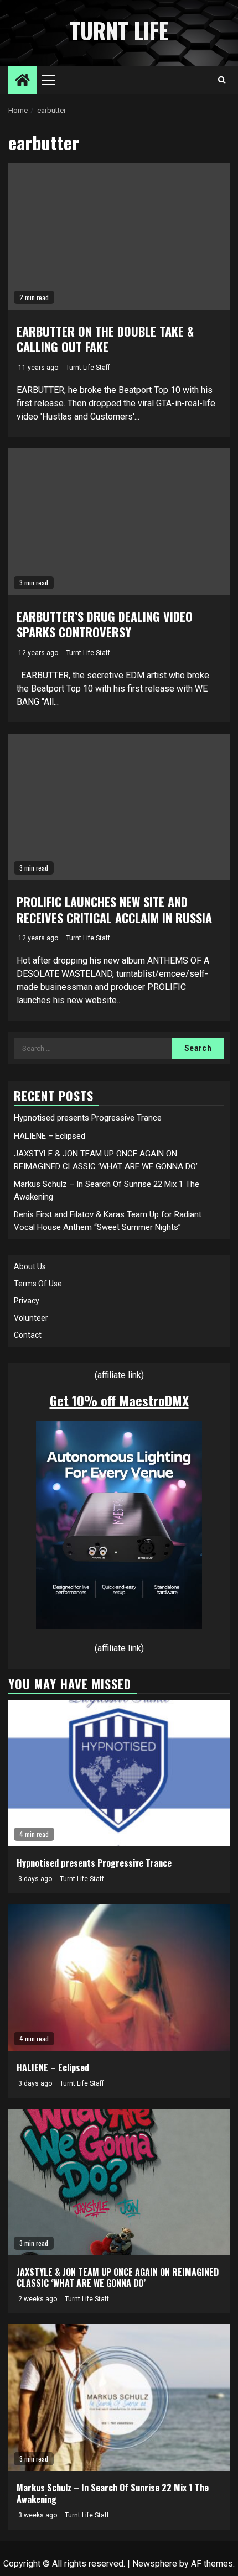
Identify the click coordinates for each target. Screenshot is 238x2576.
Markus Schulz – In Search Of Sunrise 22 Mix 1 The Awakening (113, 2493)
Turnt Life (119, 30)
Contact (28, 1335)
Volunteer (31, 1318)
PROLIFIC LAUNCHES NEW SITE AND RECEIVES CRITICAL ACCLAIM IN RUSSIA (114, 910)
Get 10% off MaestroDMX (119, 1400)
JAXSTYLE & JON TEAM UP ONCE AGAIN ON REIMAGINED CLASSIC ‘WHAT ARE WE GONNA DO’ (118, 2278)
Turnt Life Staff (88, 368)
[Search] (222, 80)
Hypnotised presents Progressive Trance (88, 1118)
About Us (30, 1266)
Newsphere (155, 2564)
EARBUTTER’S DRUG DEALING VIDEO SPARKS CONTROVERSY (105, 624)
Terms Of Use (38, 1284)
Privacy (27, 1301)
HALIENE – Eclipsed (50, 1136)
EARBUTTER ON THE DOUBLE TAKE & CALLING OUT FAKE (105, 339)
